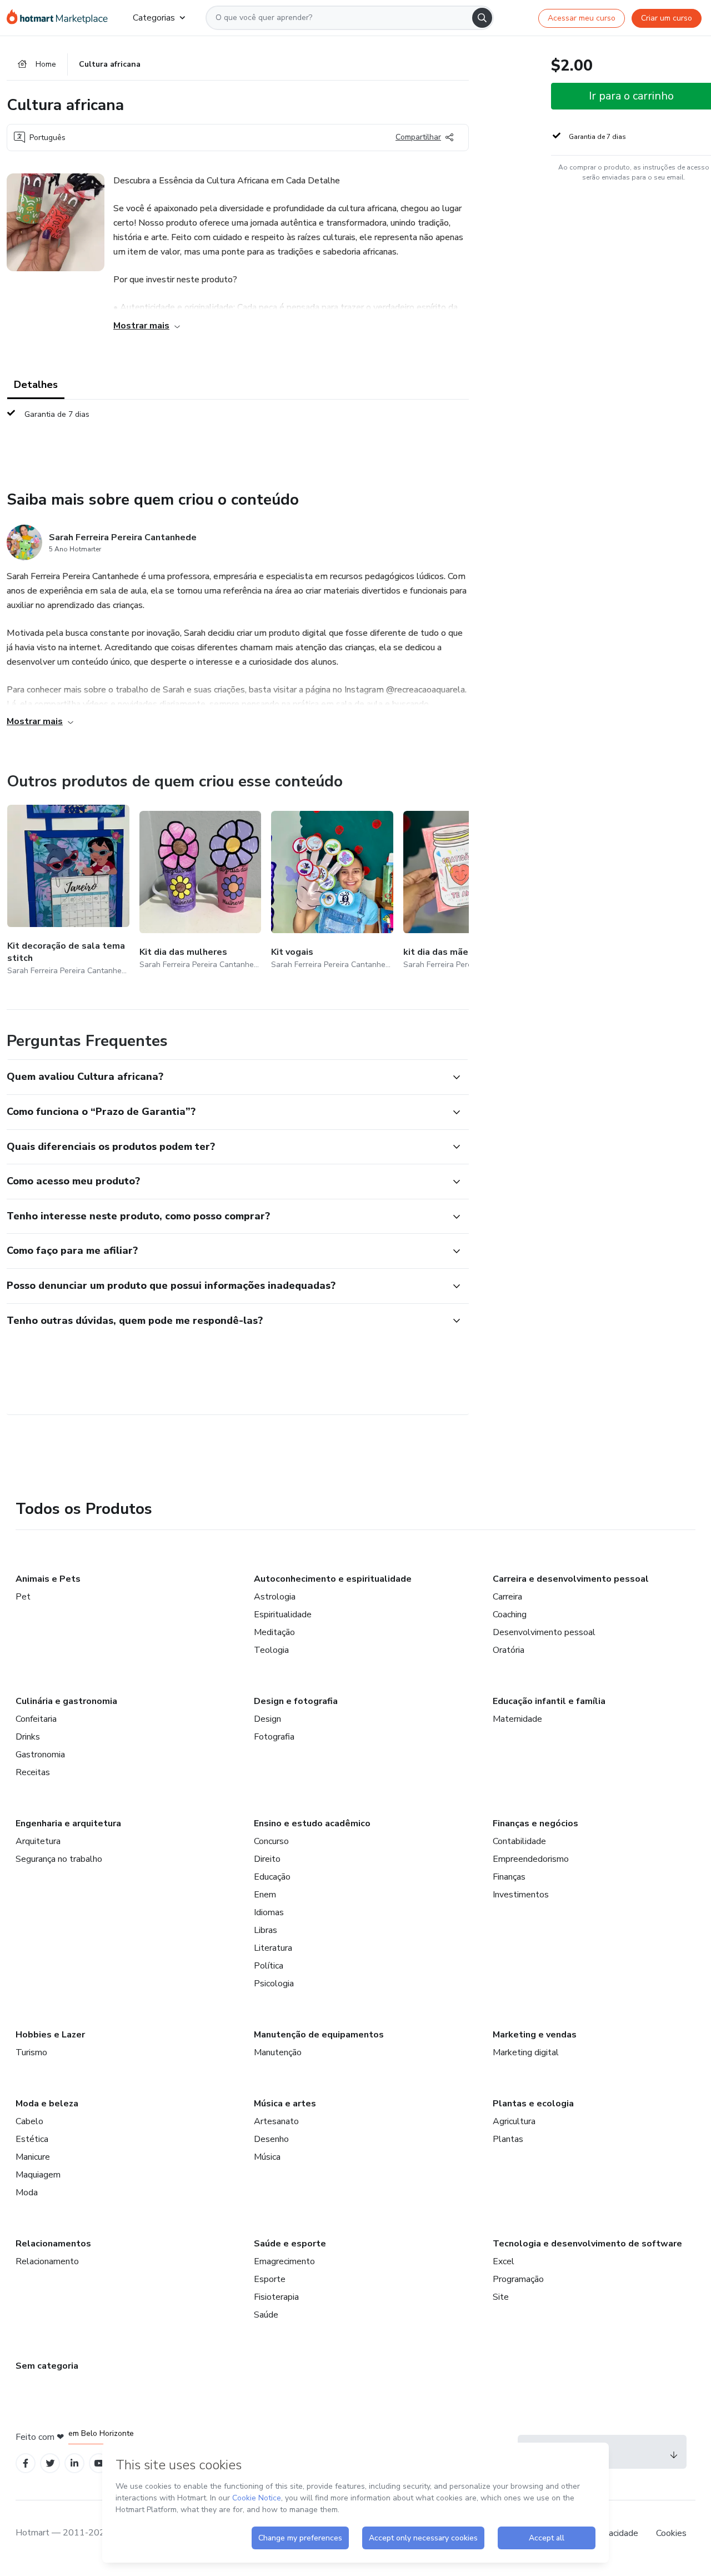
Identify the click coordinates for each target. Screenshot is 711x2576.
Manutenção (278, 2052)
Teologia (271, 1650)
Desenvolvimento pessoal (544, 1632)
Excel (504, 2261)
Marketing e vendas (535, 2035)
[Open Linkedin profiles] (74, 2463)
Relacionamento (47, 2261)
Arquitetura (38, 1841)
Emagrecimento (284, 2261)
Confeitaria (36, 1719)
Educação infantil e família (549, 1701)
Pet (23, 1597)
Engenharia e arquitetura (68, 1823)
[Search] (482, 18)
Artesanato (276, 2121)
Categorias (154, 18)
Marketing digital (526, 2052)
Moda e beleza (47, 2104)
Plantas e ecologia (533, 2104)
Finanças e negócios (535, 1823)
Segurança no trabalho (59, 1859)
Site (501, 2297)
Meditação (274, 1632)
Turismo (31, 2052)
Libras (266, 1930)
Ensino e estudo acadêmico (312, 1823)
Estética (32, 2139)
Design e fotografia (296, 1701)
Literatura (273, 1948)
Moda (27, 2193)
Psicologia (274, 1984)
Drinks (28, 1737)
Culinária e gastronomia (66, 1701)
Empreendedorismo (531, 1859)
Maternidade (517, 1719)
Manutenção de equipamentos (319, 2035)
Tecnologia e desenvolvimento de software (587, 2244)
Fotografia (274, 1737)
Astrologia (275, 1597)
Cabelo (29, 2121)
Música (267, 2157)
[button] (226, 1077)
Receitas (33, 1772)
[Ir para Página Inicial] (61, 18)
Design (267, 1719)
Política (269, 1966)
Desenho (271, 2139)
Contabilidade (519, 1841)
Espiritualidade (283, 1615)
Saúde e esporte (290, 2244)
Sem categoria (47, 2366)
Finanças (509, 1877)
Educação (272, 1877)
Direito (267, 1859)
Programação (518, 2279)
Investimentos (521, 1895)
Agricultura (514, 2121)
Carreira (507, 1597)
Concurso (271, 1841)
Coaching (510, 1615)
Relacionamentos (53, 2244)
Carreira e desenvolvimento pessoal (571, 1579)
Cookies (671, 2533)
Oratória (509, 1650)
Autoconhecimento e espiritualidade (333, 1579)
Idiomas (269, 1912)
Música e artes (285, 2104)
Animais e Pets (48, 1579)
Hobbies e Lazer (50, 2035)
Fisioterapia (276, 2297)
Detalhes (36, 385)
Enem (265, 1895)
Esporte (270, 2279)
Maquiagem (38, 2175)
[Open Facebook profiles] (26, 2463)
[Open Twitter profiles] (50, 2463)
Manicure (33, 2157)
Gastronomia (40, 1755)
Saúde (266, 2315)
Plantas (508, 2139)
